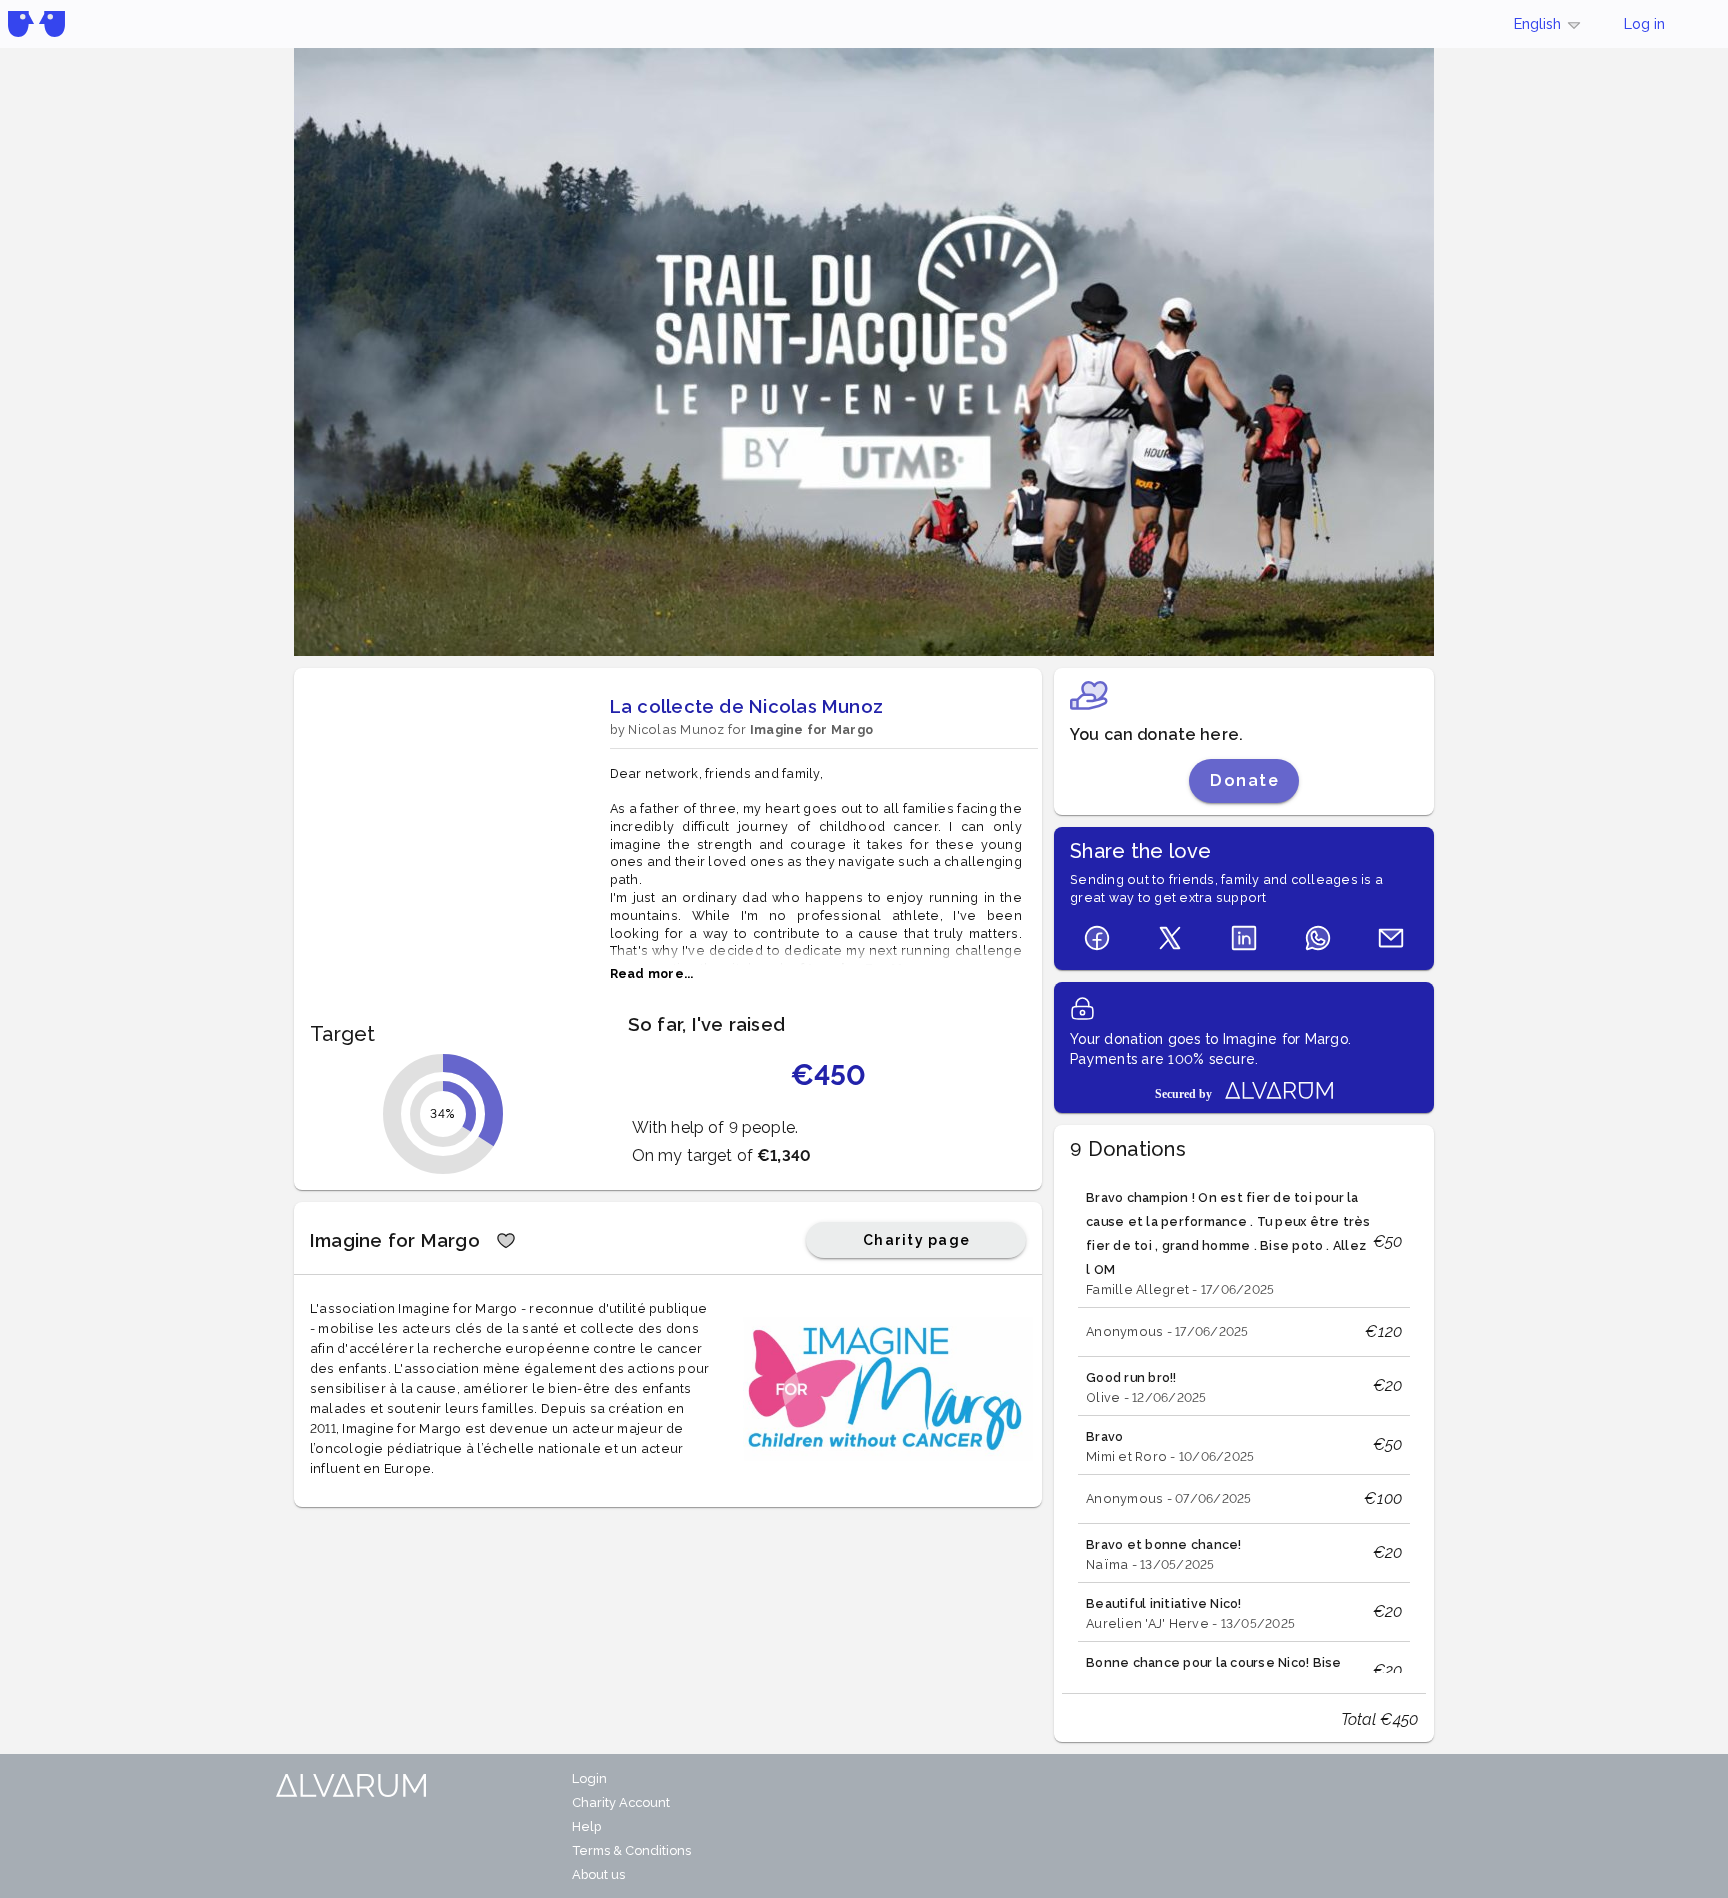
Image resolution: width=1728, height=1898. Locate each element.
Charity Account (621, 1802)
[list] (1244, 1423)
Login (589, 1778)
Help (586, 1826)
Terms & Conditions (631, 1850)
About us (598, 1874)
